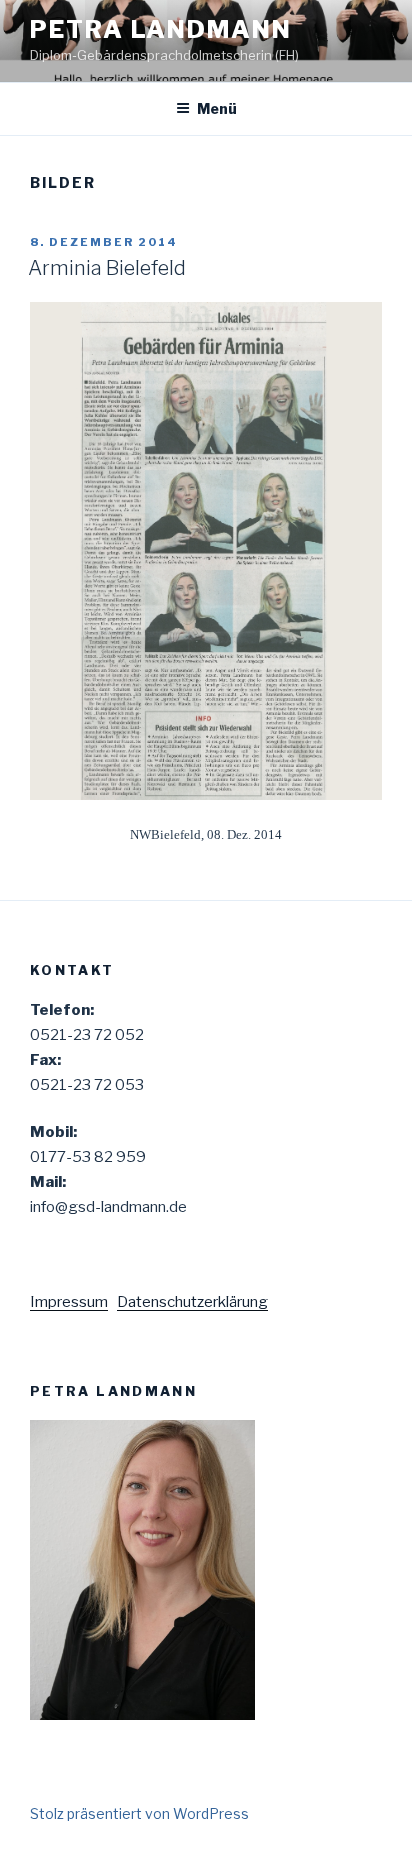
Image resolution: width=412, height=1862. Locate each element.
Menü (217, 108)
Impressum (69, 1302)
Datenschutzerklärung (192, 1302)
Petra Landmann (161, 29)
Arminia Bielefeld (107, 268)
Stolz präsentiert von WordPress (139, 1813)
